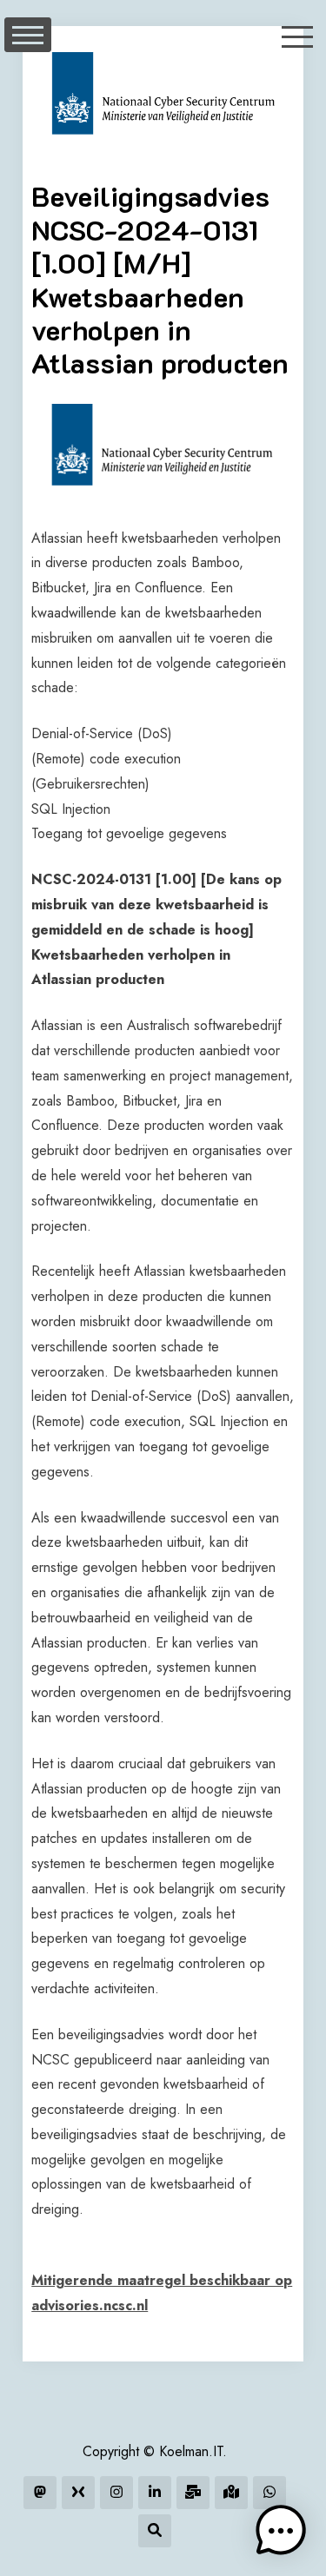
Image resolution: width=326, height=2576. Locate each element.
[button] (281, 2531)
